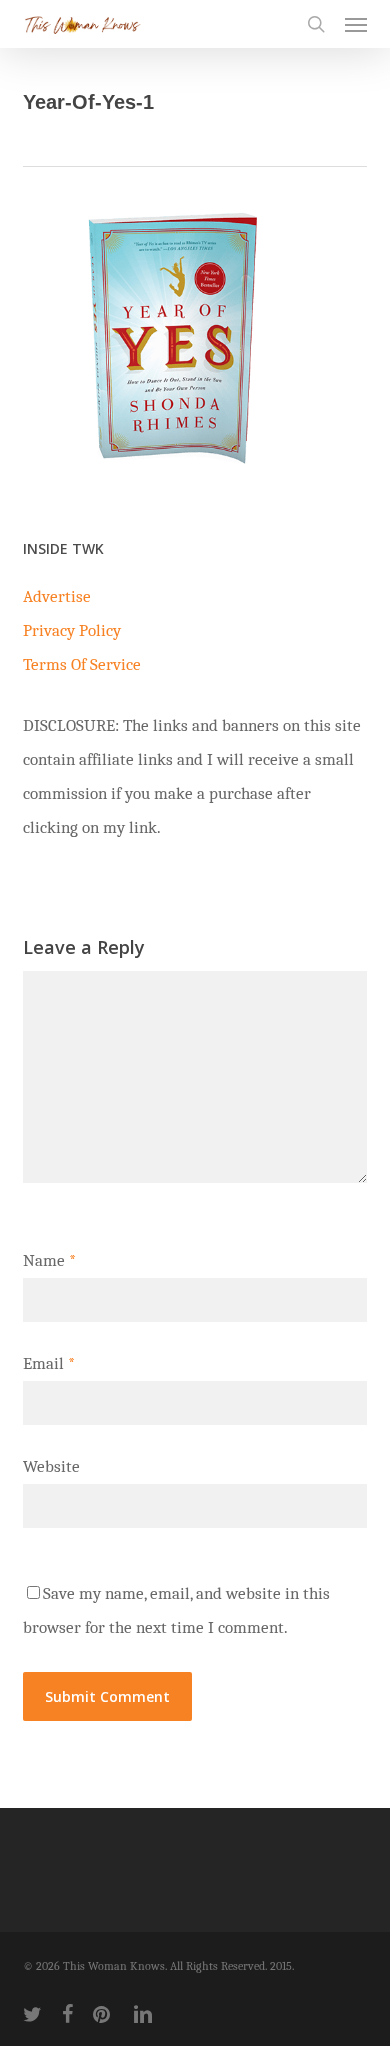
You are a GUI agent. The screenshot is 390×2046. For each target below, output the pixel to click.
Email (49, 1363)
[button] (356, 24)
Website (51, 1466)
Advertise (57, 596)
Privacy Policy (72, 630)
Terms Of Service (82, 664)
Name (49, 1260)
